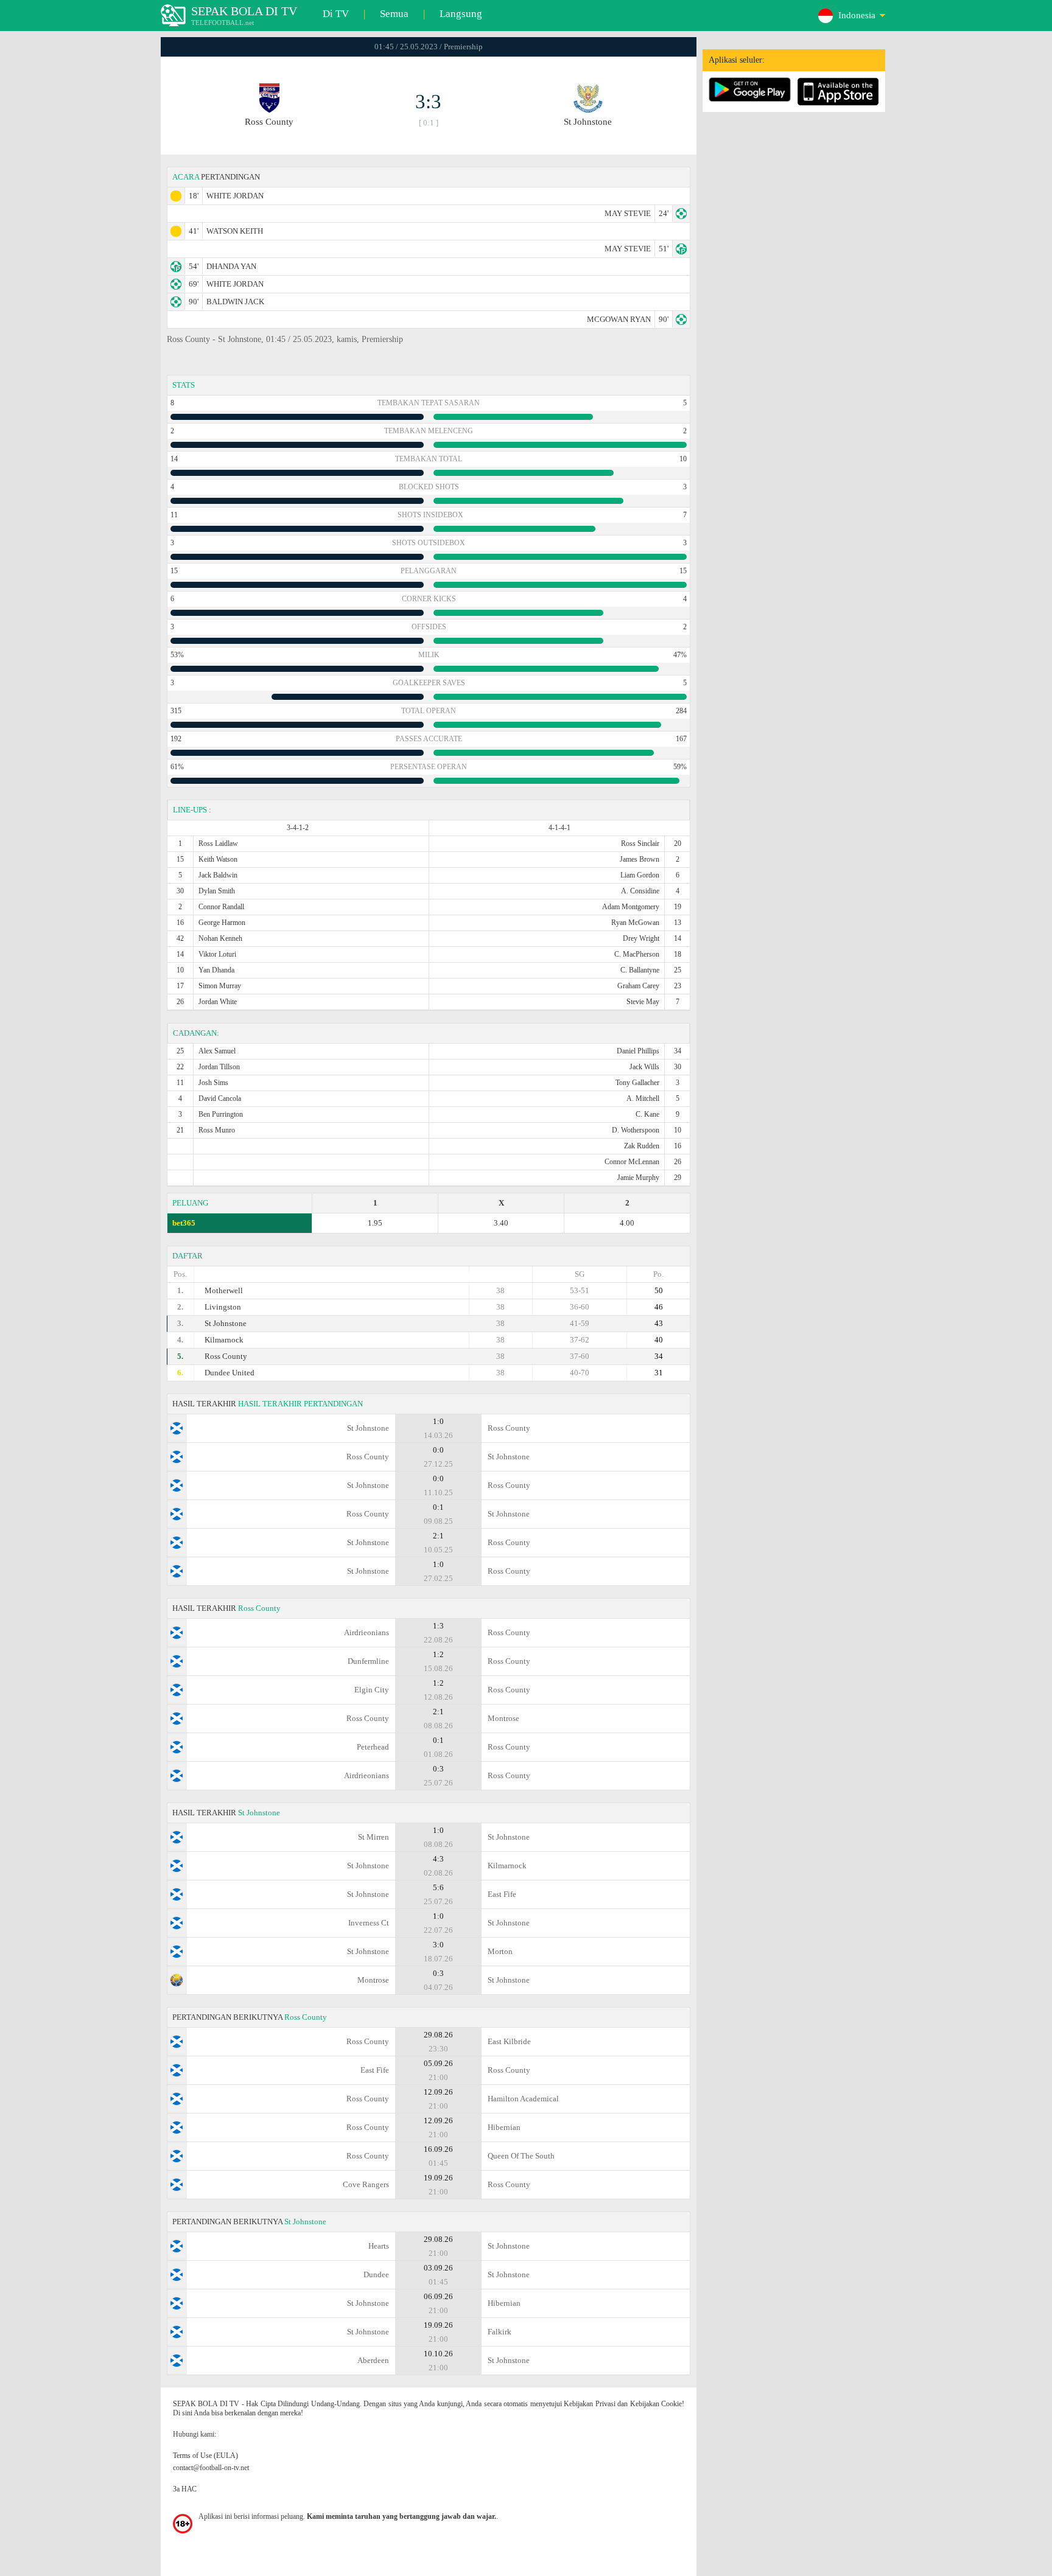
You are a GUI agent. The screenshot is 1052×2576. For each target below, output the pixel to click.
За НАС (185, 2489)
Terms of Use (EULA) (205, 2456)
